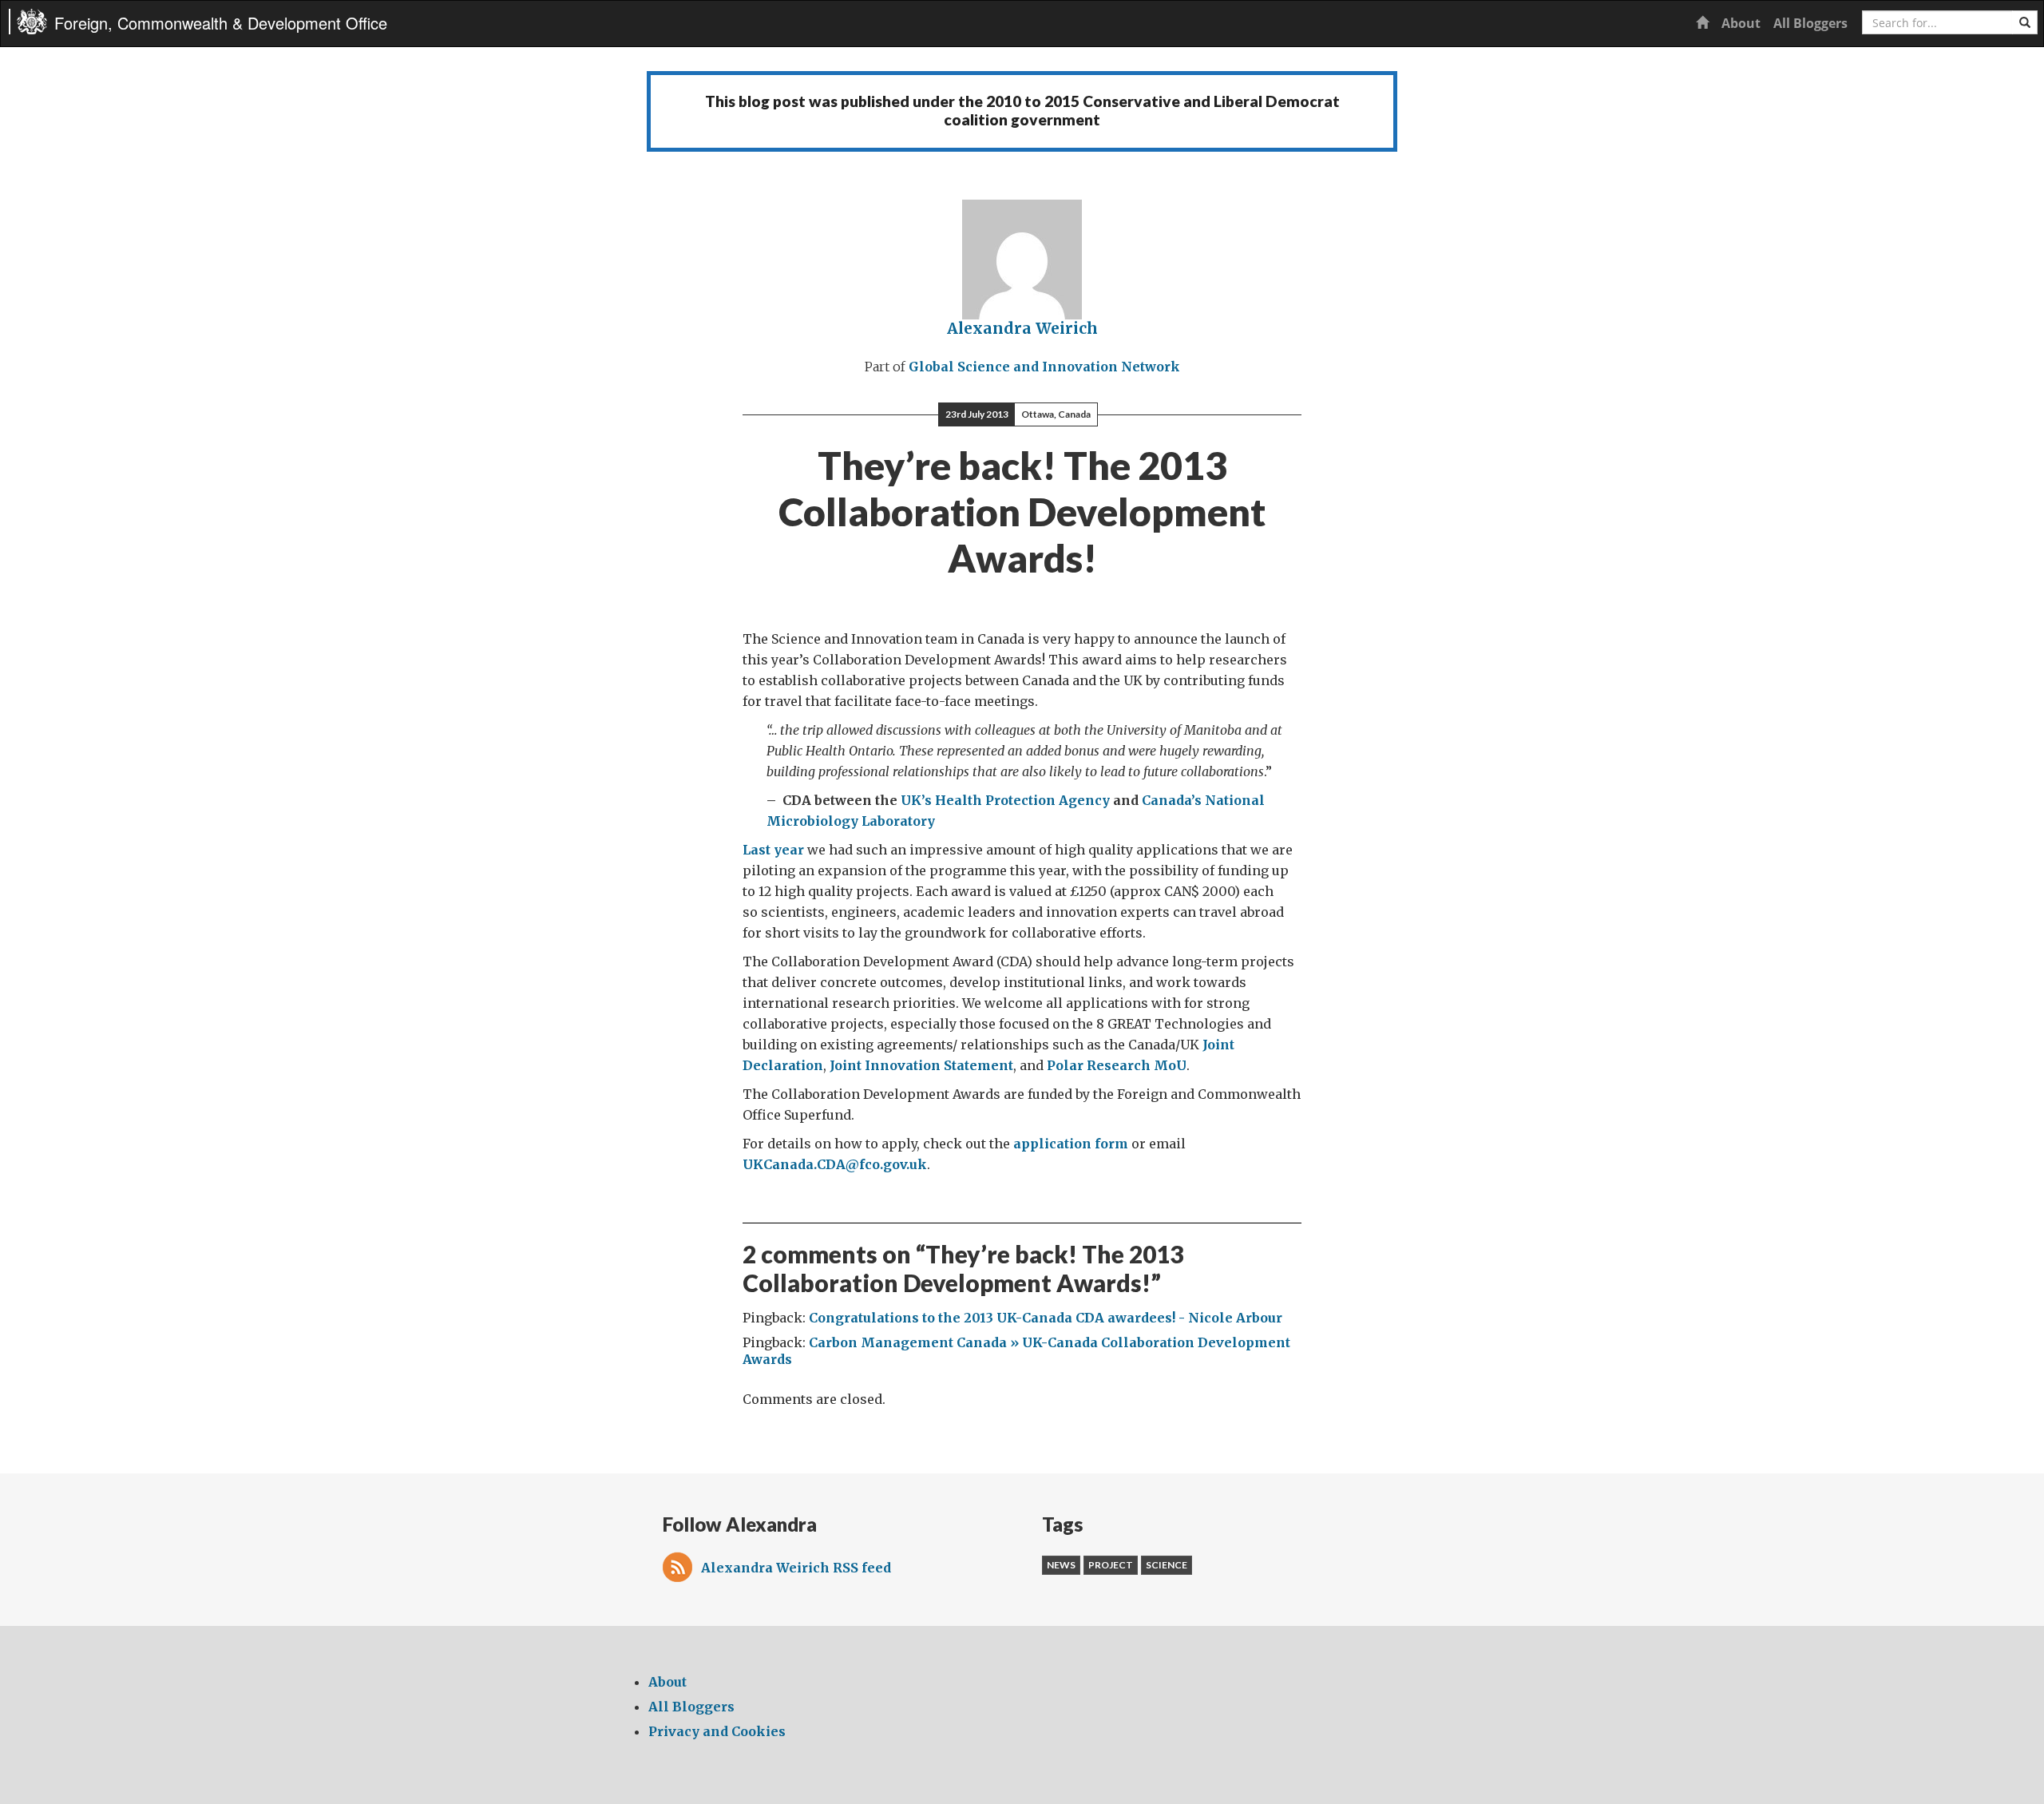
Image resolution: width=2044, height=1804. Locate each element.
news (1061, 1565)
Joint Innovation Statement (921, 1065)
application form (1071, 1144)
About (1741, 23)
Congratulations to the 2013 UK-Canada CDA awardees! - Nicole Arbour (1046, 1318)
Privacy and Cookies (717, 1731)
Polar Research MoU (1117, 1065)
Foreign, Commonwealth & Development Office (221, 23)
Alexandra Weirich (1022, 328)
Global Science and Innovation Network (1044, 367)
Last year (773, 850)
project (1111, 1565)
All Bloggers (1810, 23)
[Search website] (2025, 22)
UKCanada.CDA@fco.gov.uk (835, 1164)
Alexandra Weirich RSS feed (796, 1568)
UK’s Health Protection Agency (1005, 800)
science (1167, 1565)
